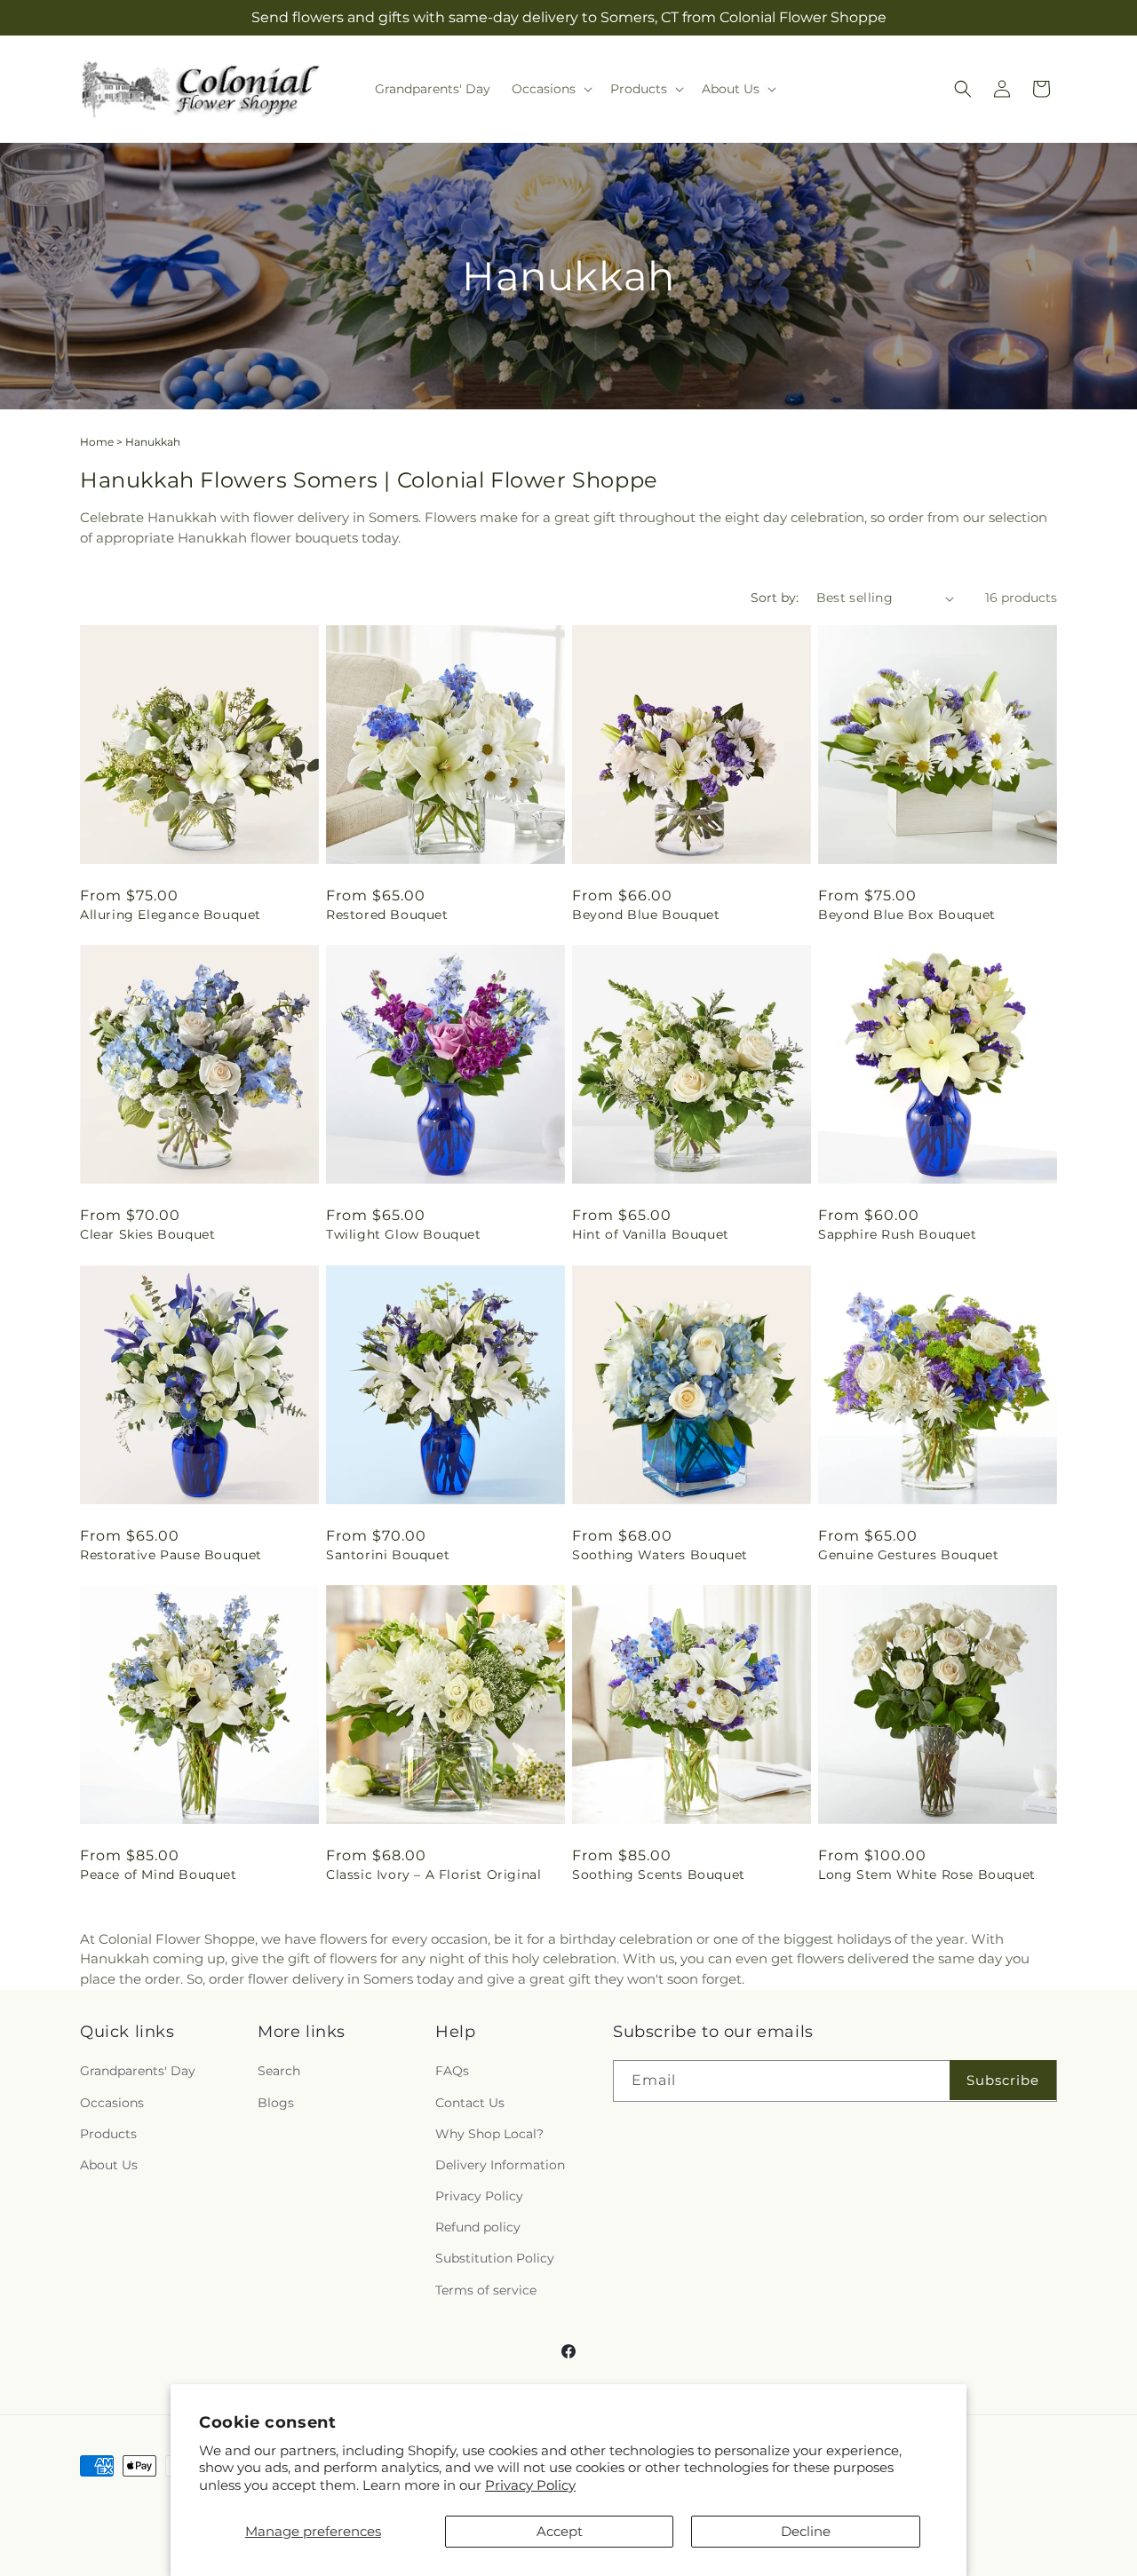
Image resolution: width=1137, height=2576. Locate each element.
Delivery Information (500, 2165)
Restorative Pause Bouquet (171, 1555)
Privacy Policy (530, 2485)
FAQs (452, 2071)
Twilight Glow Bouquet (404, 1234)
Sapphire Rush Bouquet (898, 1234)
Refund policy (478, 2227)
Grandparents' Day (138, 2071)
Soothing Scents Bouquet (659, 1875)
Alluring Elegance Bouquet (171, 915)
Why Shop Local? (489, 2134)
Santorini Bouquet (388, 1555)
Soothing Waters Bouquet (660, 1555)
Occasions (112, 2103)
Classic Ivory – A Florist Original (433, 1875)
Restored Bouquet (387, 915)
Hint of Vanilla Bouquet (651, 1234)
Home (97, 442)
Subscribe (1003, 2080)
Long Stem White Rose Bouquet (927, 1875)
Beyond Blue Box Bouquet (907, 915)
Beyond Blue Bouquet (646, 915)
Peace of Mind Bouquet (159, 1875)
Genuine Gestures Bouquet (908, 1555)
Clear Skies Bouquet (147, 1234)
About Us (109, 2165)
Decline (806, 2531)
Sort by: (775, 598)
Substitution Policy (495, 2258)
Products (108, 2134)
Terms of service (486, 2290)
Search (279, 2071)
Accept (560, 2531)
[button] (550, 89)
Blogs (276, 2103)
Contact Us (470, 2103)
